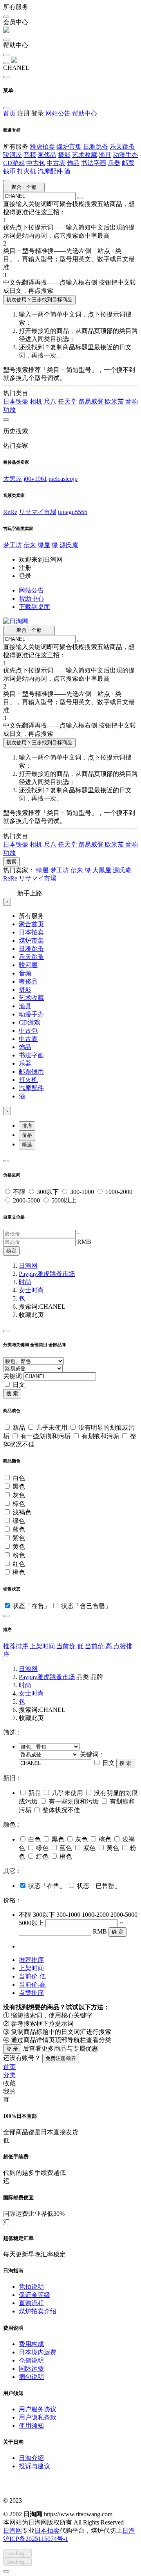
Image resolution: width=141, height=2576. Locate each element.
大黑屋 (13, 479)
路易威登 (92, 401)
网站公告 (58, 113)
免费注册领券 (61, 2058)
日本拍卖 (31, 932)
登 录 (12, 2049)
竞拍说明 (31, 2287)
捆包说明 (31, 2377)
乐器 (114, 163)
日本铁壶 (16, 401)
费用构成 (31, 2344)
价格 (27, 1135)
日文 (19, 1385)
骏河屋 (13, 155)
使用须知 (31, 2426)
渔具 (105, 155)
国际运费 (31, 2369)
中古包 (36, 163)
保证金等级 (34, 2295)
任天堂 (67, 401)
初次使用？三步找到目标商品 (39, 300)
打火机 (27, 171)
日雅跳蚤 (96, 147)
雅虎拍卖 (42, 147)
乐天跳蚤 (122, 147)
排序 (27, 1126)
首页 (9, 113)
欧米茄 (114, 401)
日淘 (128, 2531)
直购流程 (31, 2303)
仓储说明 (31, 2360)
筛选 (27, 1145)
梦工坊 (13, 545)
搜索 (11, 862)
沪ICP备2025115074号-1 (36, 2539)
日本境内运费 (38, 2352)
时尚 (25, 1282)
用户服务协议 (38, 2409)
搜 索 (12, 1394)
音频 (30, 155)
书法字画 (94, 163)
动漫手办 (125, 155)
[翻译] (80, 198)
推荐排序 (16, 1646)
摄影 (64, 155)
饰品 (73, 163)
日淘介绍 (31, 2458)
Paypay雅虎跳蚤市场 (47, 1274)
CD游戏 (14, 163)
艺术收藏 (85, 155)
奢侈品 (47, 155)
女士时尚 (31, 1290)
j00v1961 (35, 479)
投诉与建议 (34, 2466)
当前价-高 (99, 1646)
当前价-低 (71, 1646)
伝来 (30, 545)
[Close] (6, 1161)
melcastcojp (63, 479)
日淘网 (28, 1266)
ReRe (10, 512)
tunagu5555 (73, 512)
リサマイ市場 (38, 512)
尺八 (50, 401)
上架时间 (43, 1646)
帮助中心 (85, 113)
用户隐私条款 (38, 2417)
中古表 (56, 163)
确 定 (117, 1932)
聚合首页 (31, 924)
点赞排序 (31, 1993)
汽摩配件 (50, 171)
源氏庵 (69, 545)
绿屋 (44, 545)
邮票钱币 (31, 1072)
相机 (36, 401)
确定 (11, 1251)
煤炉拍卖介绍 (38, 2311)
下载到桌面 (34, 607)
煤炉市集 (69, 147)
